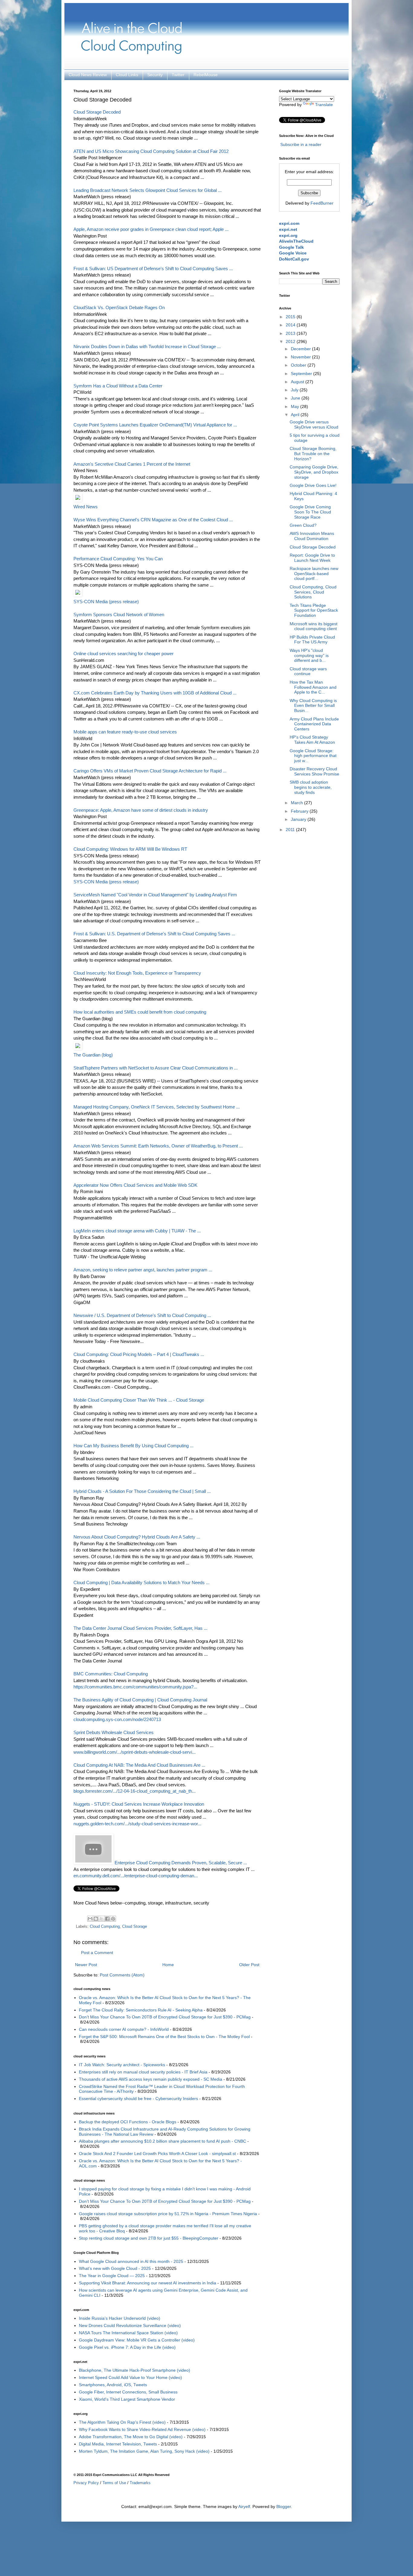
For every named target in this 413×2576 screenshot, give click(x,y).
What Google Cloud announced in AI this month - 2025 (131, 2261)
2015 (291, 317)
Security (155, 75)
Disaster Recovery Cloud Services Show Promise (314, 771)
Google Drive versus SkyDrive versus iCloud (314, 424)
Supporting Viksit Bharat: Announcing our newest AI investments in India (148, 2283)
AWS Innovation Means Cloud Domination (312, 536)
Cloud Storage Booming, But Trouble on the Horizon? (313, 454)
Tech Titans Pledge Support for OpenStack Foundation (314, 610)
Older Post (249, 1965)
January (299, 819)
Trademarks (140, 2483)
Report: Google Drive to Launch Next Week (312, 558)
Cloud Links (127, 75)
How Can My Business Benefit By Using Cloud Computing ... (133, 1446)
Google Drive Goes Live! (313, 485)
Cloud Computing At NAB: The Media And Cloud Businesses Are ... (139, 1765)
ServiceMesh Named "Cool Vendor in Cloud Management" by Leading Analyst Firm (155, 895)
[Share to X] (102, 1919)
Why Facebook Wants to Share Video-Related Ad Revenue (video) (142, 2429)
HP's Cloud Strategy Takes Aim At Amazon (312, 740)
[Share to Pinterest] (113, 1919)
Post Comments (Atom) (122, 1975)
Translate (324, 105)
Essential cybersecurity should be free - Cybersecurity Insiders (138, 2099)
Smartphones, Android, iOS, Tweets (113, 2385)
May (296, 406)
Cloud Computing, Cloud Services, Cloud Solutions (313, 592)
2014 (291, 325)
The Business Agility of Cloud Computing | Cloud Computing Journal (140, 1700)
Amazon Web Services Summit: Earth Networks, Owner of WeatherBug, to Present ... (158, 1146)
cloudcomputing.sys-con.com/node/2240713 (117, 1719)
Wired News (86, 507)
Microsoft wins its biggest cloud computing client (314, 626)
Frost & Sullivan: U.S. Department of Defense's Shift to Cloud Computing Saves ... (154, 934)
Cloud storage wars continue (308, 671)
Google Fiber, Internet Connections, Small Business (128, 2392)
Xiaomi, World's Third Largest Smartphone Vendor (127, 2399)
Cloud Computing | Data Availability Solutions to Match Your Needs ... (141, 1582)
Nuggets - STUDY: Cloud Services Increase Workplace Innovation (139, 1804)
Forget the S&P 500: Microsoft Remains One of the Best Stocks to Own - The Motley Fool (164, 2037)
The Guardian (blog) (93, 1055)
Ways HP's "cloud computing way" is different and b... (309, 655)
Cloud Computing (105, 1927)
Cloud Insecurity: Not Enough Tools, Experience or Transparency (137, 973)
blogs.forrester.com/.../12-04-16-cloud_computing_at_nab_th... (135, 1791)
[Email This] (90, 1919)
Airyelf (244, 2506)
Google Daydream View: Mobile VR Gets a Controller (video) (137, 2340)
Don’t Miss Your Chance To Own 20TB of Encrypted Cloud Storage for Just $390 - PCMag (165, 2017)
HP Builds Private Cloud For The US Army (312, 640)
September (302, 374)
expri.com (289, 223)
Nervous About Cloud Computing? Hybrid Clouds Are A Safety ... (137, 1537)
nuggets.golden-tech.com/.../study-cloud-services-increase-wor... (137, 1824)
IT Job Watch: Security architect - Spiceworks (122, 2065)
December (301, 349)
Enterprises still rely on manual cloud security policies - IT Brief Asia (143, 2072)
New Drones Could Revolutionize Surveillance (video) (130, 2325)
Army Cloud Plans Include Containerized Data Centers (314, 724)
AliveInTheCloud (296, 241)
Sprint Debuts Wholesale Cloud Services (114, 1732)
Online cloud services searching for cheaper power (124, 654)
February (300, 811)
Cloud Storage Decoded (97, 112)
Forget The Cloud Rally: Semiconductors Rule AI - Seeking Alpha (141, 2010)
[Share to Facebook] (107, 1919)
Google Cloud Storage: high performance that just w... (313, 756)
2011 (291, 830)
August (298, 382)
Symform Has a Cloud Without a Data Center (118, 386)
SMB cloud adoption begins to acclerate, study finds (311, 787)
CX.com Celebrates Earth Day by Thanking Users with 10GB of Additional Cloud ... (155, 693)
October (299, 365)
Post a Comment (97, 1953)
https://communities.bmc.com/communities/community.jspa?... (135, 1687)
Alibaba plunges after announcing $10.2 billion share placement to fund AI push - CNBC (163, 2141)
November (301, 357)
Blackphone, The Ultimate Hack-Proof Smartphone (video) (135, 2370)
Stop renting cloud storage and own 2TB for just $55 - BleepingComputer (149, 2238)
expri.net (288, 229)
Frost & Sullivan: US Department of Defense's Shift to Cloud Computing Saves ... (153, 269)
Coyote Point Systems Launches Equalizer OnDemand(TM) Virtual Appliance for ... (155, 425)
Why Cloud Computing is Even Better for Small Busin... (313, 706)
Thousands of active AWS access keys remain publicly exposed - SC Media (151, 2079)
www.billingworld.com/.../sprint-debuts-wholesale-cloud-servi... (135, 1752)
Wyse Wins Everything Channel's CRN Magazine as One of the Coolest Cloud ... (153, 520)
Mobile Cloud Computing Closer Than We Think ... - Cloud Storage (139, 1400)
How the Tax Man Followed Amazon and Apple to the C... (313, 687)
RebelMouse (206, 75)
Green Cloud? (303, 525)
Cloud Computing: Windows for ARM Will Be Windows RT (130, 849)
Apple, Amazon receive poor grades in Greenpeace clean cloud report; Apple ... (151, 229)
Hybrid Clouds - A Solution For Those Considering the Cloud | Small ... (142, 1491)
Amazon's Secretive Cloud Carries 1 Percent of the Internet (132, 464)
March (298, 803)
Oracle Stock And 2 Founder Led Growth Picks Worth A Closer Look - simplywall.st (157, 2154)
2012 (291, 341)
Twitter (178, 75)
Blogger (284, 2506)
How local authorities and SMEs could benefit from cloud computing (140, 1012)
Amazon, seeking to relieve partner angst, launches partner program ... (143, 1270)
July (295, 390)
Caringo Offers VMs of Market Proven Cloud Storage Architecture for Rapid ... (150, 771)
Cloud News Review (88, 75)
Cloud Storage (135, 1927)
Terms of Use (114, 2483)
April (296, 415)
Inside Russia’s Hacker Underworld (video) (120, 2318)
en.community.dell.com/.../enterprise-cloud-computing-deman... (136, 1876)
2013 (291, 333)
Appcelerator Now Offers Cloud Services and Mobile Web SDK (135, 1185)
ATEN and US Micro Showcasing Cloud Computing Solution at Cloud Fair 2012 (151, 151)
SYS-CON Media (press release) (106, 602)
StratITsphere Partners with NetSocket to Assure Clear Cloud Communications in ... (156, 1068)
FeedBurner (322, 203)
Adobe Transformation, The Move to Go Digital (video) (131, 2437)
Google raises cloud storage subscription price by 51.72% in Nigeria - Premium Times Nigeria (168, 2214)
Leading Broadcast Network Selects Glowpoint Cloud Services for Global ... (148, 190)
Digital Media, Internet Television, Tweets (118, 2444)
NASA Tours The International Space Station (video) (128, 2333)
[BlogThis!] (96, 1919)
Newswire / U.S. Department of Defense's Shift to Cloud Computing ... (142, 1315)
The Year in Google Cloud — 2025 (112, 2276)
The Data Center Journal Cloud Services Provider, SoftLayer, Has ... (140, 1628)
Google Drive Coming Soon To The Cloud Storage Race (310, 512)
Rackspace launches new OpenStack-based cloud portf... (314, 574)
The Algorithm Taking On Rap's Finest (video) (122, 2422)
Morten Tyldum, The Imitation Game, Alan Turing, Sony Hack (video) (144, 2451)
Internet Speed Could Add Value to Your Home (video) (130, 2377)
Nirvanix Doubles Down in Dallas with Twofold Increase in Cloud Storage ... (147, 346)
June (296, 398)
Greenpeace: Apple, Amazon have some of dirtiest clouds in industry (141, 810)
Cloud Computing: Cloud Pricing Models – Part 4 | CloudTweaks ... (139, 1354)
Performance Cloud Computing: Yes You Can (118, 559)
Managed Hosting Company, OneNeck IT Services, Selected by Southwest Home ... (157, 1107)
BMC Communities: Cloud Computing (111, 1674)
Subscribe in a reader (301, 144)
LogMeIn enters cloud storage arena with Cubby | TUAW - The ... (137, 1231)
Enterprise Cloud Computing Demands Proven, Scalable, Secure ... (181, 1863)
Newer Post (86, 1965)
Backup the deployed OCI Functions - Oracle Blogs (128, 2122)
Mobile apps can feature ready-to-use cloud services (125, 732)
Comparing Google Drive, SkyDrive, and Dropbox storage (314, 472)
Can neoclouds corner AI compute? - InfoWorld (124, 2029)
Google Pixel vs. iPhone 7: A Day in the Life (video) (127, 2347)
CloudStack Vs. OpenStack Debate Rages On (119, 307)
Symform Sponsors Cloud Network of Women (119, 615)
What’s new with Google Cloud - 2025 (115, 2268)
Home (168, 1965)
